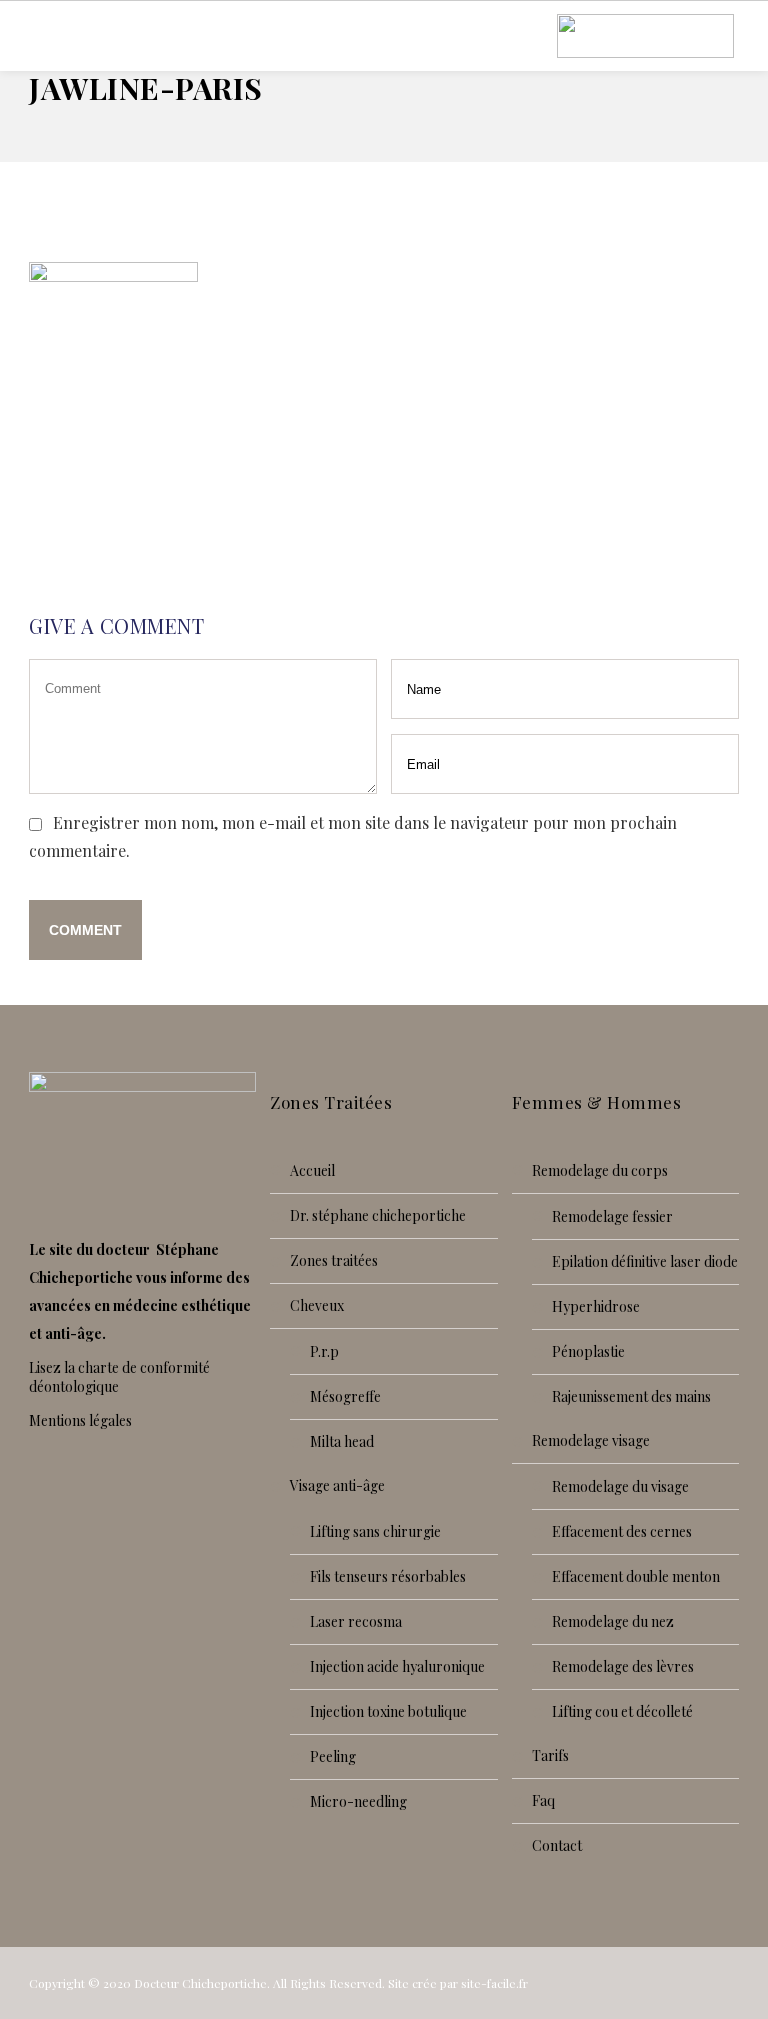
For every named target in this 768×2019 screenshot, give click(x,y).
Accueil (312, 1170)
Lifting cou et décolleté (622, 1711)
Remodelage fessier (612, 1216)
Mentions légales (80, 1420)
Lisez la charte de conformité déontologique (119, 1377)
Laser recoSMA (356, 1621)
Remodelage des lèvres (623, 1666)
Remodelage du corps (600, 1170)
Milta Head (342, 1441)
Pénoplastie (588, 1351)
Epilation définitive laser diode (645, 1261)
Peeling (333, 1756)
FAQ (543, 1800)
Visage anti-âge (337, 1485)
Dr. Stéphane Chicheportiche (378, 1215)
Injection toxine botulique (388, 1711)
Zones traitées (334, 1260)
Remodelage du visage (620, 1486)
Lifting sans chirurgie (375, 1531)
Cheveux (317, 1305)
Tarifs (550, 1755)
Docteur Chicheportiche (200, 1983)
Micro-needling (358, 1801)
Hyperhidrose (596, 1306)
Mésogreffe (345, 1396)
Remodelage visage (591, 1440)
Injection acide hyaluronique (397, 1666)
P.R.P (324, 1351)
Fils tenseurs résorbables (388, 1576)
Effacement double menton (636, 1576)
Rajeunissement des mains (631, 1396)
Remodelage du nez (613, 1621)
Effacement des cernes (622, 1531)
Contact (557, 1845)
